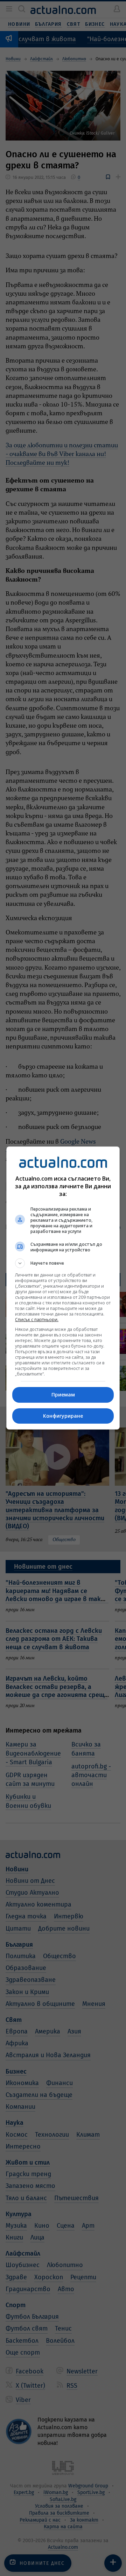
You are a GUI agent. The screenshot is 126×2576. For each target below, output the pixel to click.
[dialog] (63, 1288)
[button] (63, 1263)
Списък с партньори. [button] (37, 1320)
